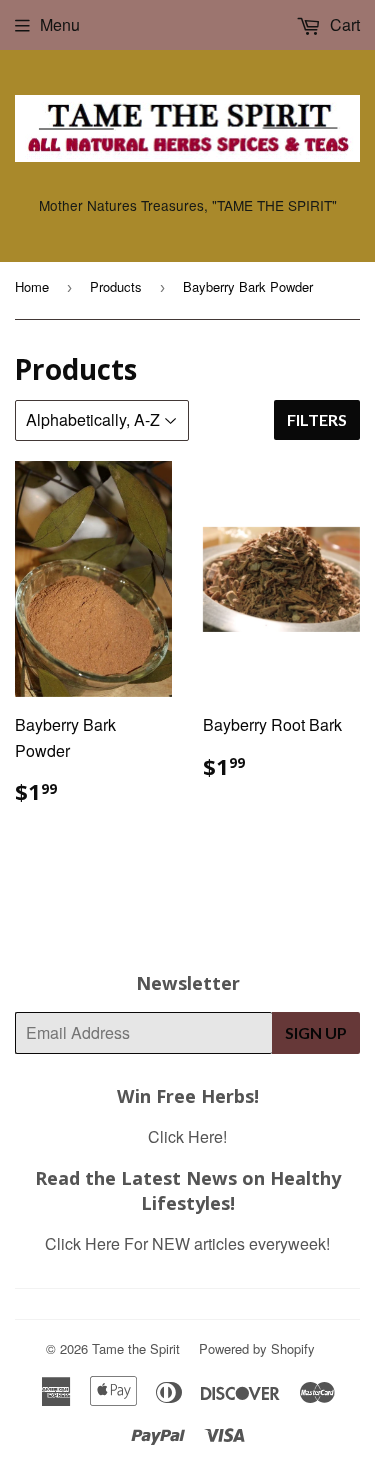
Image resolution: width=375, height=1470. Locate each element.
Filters (317, 419)
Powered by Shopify (257, 1348)
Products (116, 286)
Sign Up (316, 1032)
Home (32, 286)
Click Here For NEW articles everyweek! (187, 1243)
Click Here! (187, 1136)
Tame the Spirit (136, 1348)
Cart (343, 24)
